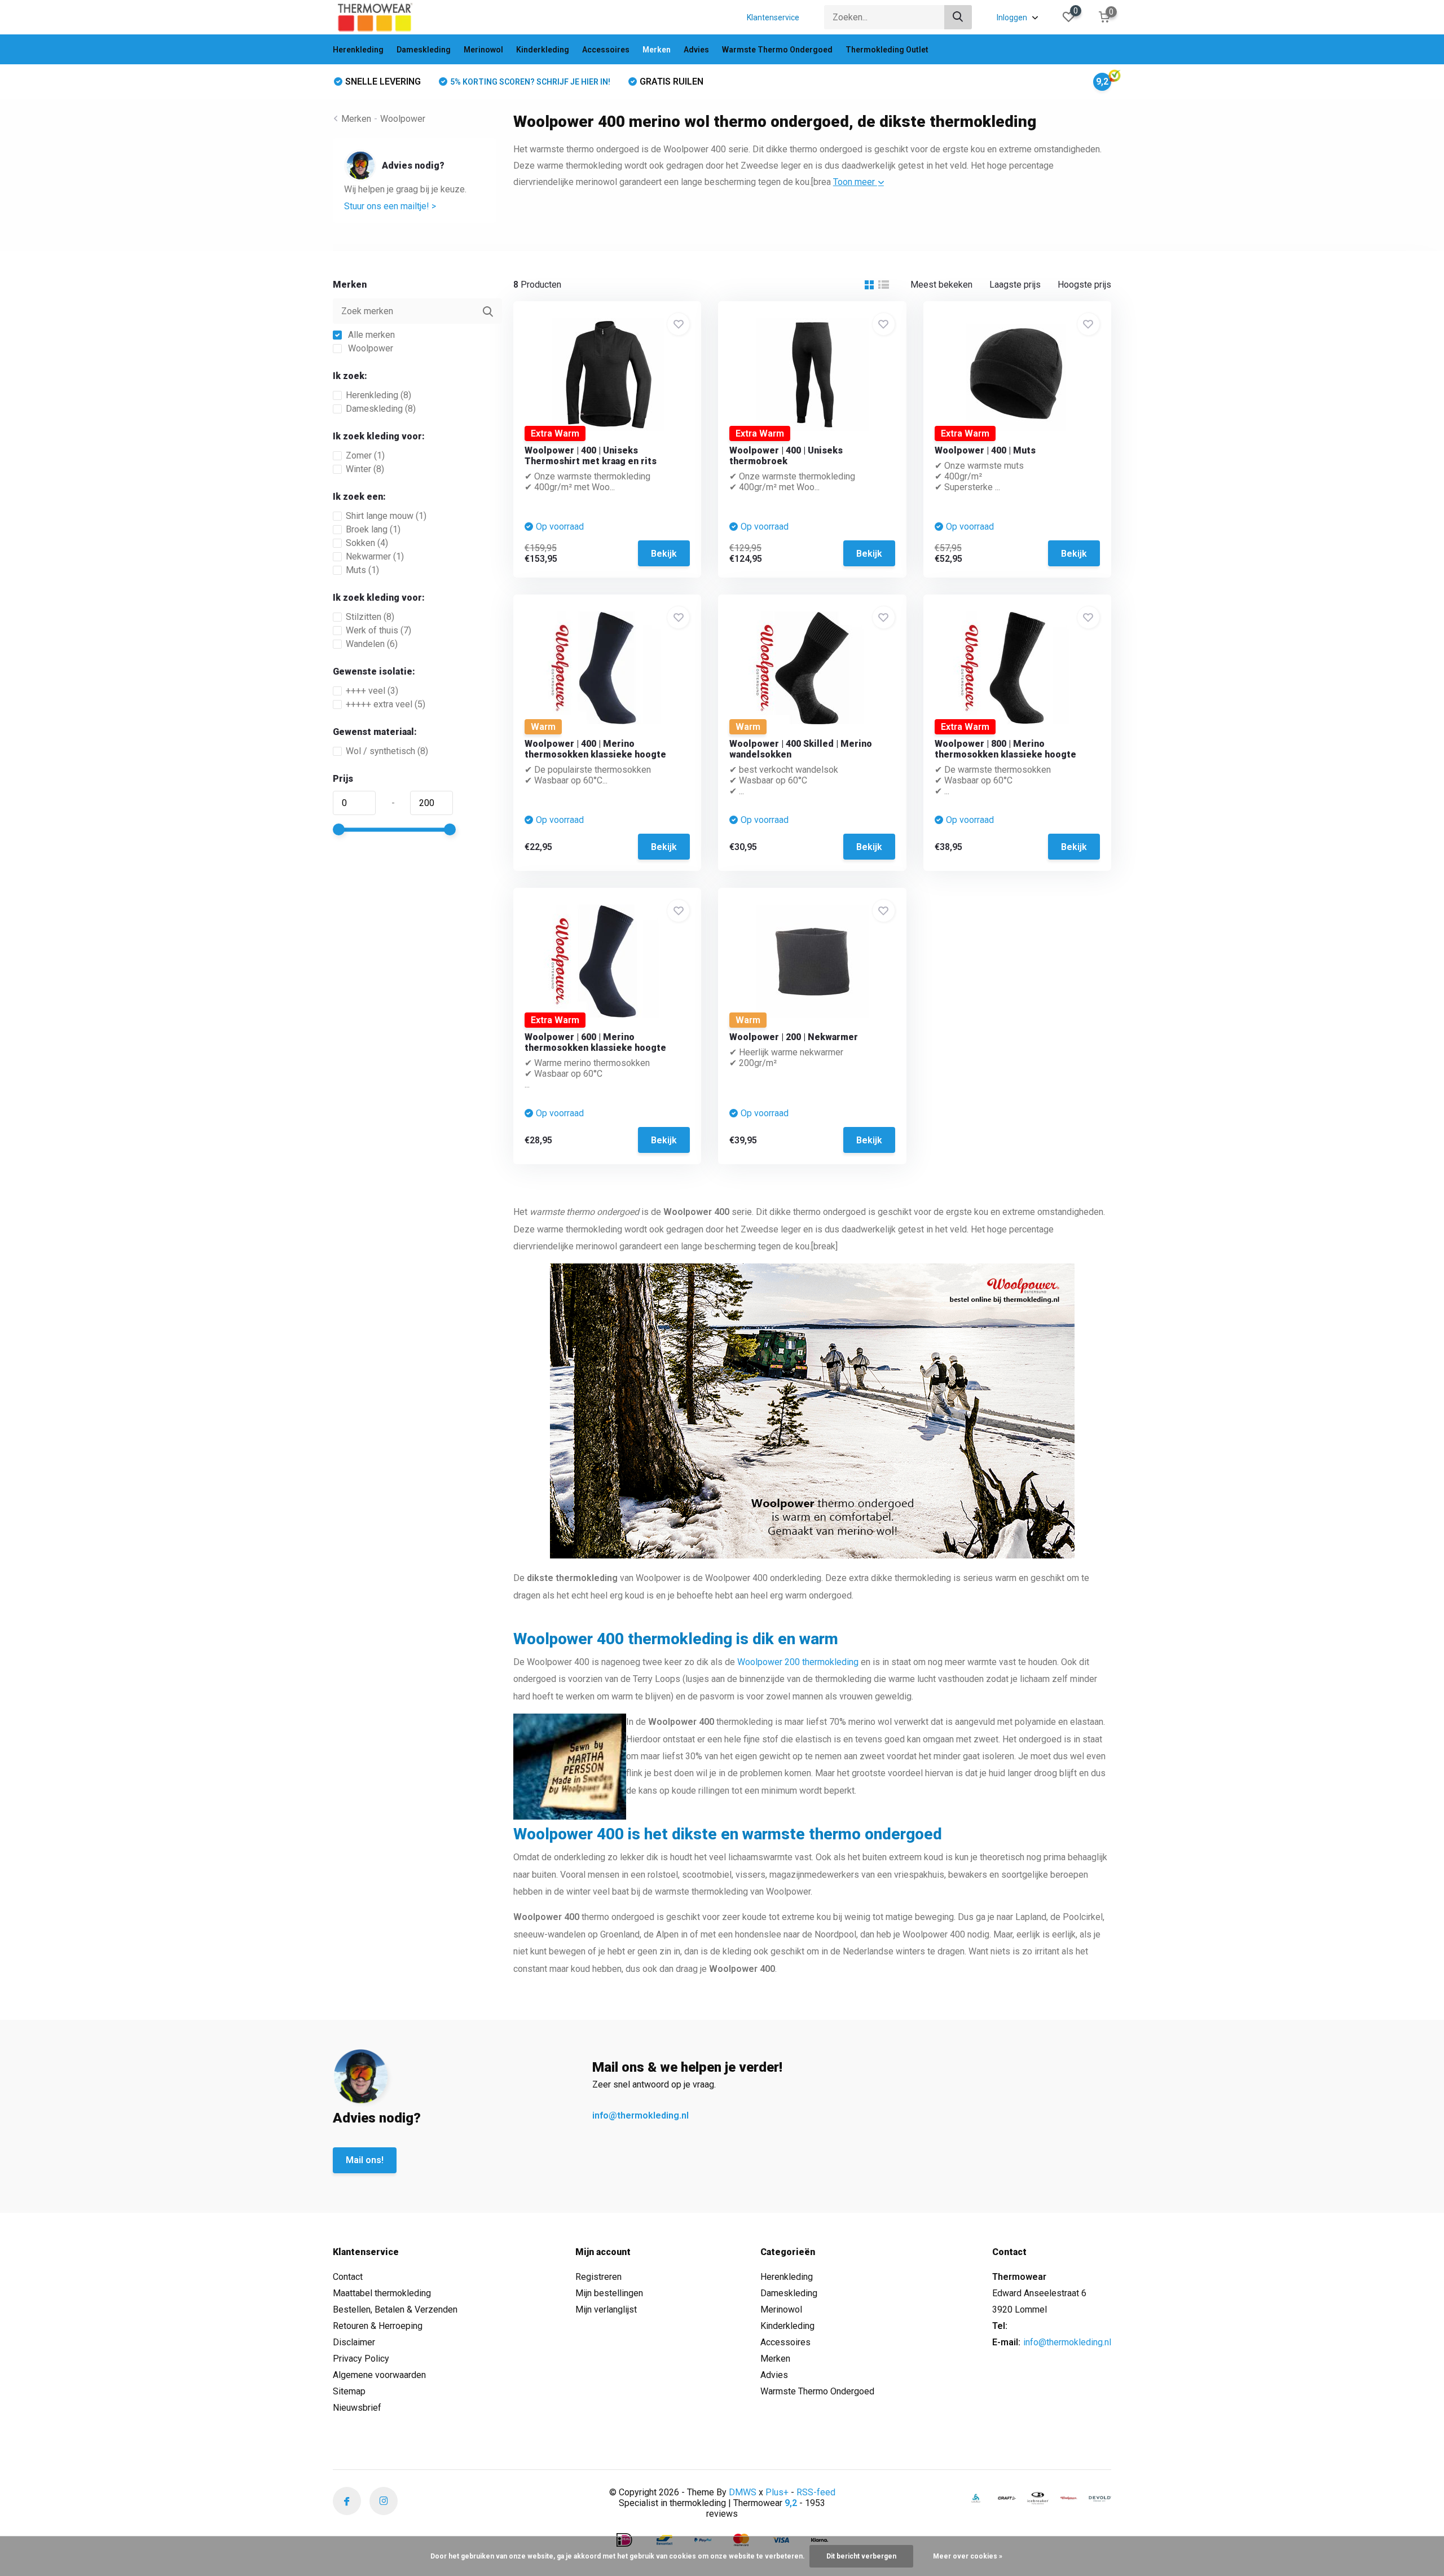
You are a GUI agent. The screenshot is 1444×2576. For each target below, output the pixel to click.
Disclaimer (354, 2342)
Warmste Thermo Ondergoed (777, 50)
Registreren (598, 2277)
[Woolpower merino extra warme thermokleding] (1069, 2498)
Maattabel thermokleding (382, 2293)
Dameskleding (424, 50)
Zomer (365, 455)
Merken (657, 50)
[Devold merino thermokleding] (1100, 2498)
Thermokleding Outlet (887, 50)
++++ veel (372, 691)
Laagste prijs (1015, 285)
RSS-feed (816, 2492)
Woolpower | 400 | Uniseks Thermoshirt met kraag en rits (591, 456)
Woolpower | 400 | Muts (985, 450)
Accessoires (606, 50)
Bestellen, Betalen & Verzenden (395, 2309)
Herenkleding (358, 50)
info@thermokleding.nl (640, 2115)
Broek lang (373, 529)
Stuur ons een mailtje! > (390, 206)
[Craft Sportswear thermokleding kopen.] (1007, 2498)
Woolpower (403, 119)
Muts (362, 570)
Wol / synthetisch (387, 751)
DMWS (743, 2492)
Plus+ (777, 2492)
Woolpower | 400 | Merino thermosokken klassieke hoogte (595, 749)
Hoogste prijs (1084, 285)
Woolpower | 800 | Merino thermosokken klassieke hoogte (1005, 749)
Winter (365, 469)
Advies (696, 50)
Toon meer (855, 182)
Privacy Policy (361, 2359)
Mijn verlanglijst (606, 2309)
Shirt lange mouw (386, 516)
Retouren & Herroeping (378, 2326)
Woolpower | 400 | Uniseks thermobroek (786, 456)
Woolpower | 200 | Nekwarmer (794, 1037)
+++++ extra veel (386, 704)
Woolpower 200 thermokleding (798, 1662)
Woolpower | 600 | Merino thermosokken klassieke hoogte (595, 1042)
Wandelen (372, 644)
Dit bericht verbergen (861, 2556)
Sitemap (349, 2391)
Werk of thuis (378, 630)
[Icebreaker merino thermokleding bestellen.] (1038, 2498)
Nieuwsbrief (357, 2408)
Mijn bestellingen (609, 2293)
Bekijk (664, 554)
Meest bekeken (941, 285)
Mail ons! (365, 2160)
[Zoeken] (958, 17)
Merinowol (483, 50)
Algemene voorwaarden (379, 2375)
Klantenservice (773, 17)
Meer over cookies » (968, 2556)
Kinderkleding (543, 50)
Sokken (367, 543)
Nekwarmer (375, 556)
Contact (348, 2277)
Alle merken (370, 335)
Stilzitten (370, 617)
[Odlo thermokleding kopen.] (976, 2498)
